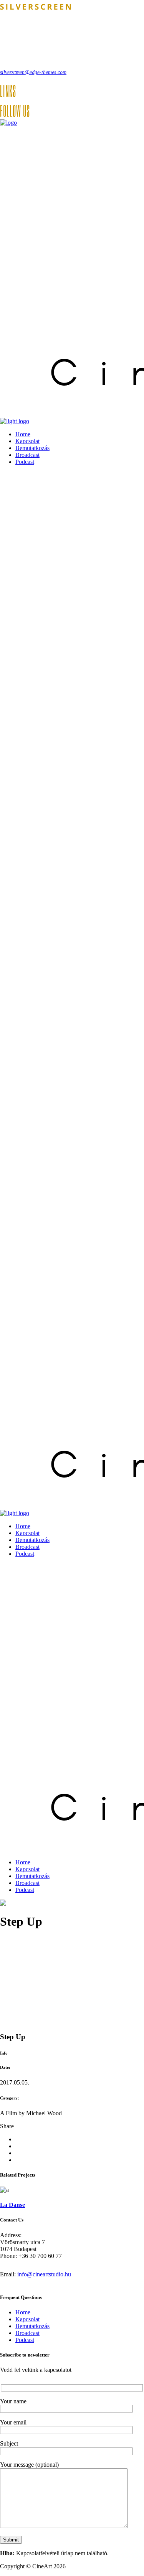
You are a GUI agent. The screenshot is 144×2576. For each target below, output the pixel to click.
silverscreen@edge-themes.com (33, 72)
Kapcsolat (27, 2319)
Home (23, 2312)
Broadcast (27, 2333)
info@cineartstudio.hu (44, 2274)
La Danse (12, 2205)
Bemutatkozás (32, 2326)
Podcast (25, 2340)
